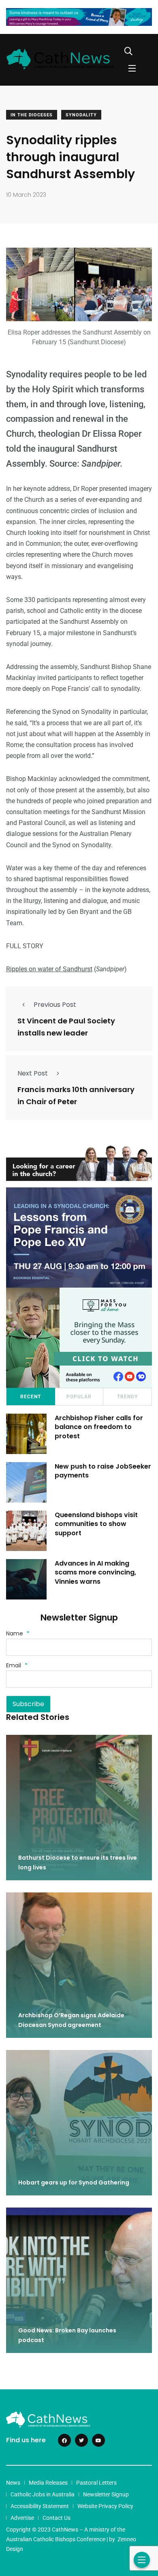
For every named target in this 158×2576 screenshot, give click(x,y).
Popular (79, 1397)
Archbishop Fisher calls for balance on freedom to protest (99, 1427)
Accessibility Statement (40, 2506)
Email (17, 1665)
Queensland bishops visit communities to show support (96, 1524)
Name (18, 1633)
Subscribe (28, 1704)
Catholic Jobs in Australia (43, 2494)
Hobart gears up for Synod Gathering (74, 2182)
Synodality (81, 115)
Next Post (33, 1073)
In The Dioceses (32, 115)
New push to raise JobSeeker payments (103, 1471)
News (13, 2483)
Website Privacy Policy (105, 2506)
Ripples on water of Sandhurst (49, 969)
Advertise (22, 2518)
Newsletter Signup (106, 2494)
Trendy (127, 1397)
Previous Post (55, 1005)
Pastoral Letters (96, 2483)
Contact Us (57, 2518)
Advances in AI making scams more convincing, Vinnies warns (95, 1572)
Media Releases (48, 2483)
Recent (31, 1397)
